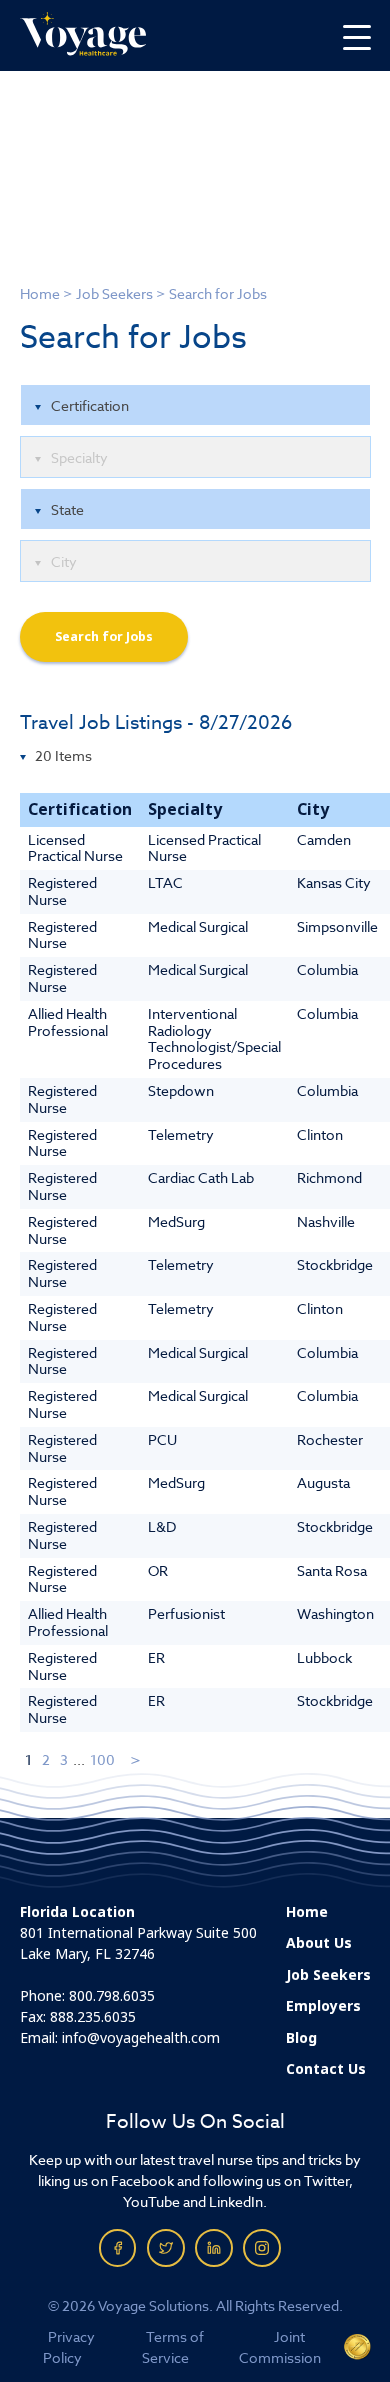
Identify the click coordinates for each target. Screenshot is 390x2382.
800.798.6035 (112, 1996)
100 (102, 1759)
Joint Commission (280, 2347)
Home (40, 293)
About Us (319, 1943)
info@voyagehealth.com (141, 2038)
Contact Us (326, 2069)
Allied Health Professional (68, 1022)
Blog (301, 2038)
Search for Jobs (104, 637)
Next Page (136, 1759)
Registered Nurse (62, 891)
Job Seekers (114, 293)
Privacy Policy (69, 2347)
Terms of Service (173, 2347)
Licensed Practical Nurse (75, 848)
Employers (323, 2006)
